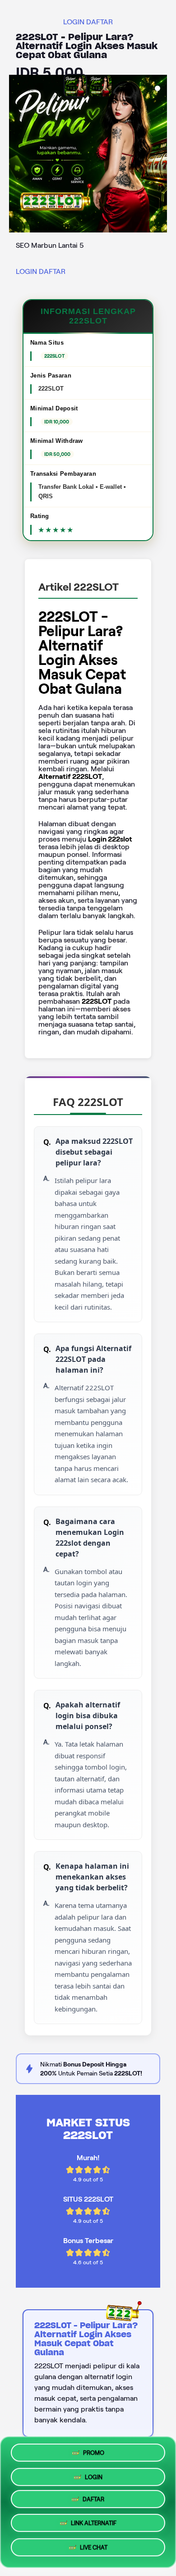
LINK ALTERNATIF (94, 2526)
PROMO (94, 2452)
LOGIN (74, 22)
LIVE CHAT (94, 2550)
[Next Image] (160, 155)
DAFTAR (100, 22)
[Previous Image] (16, 155)
